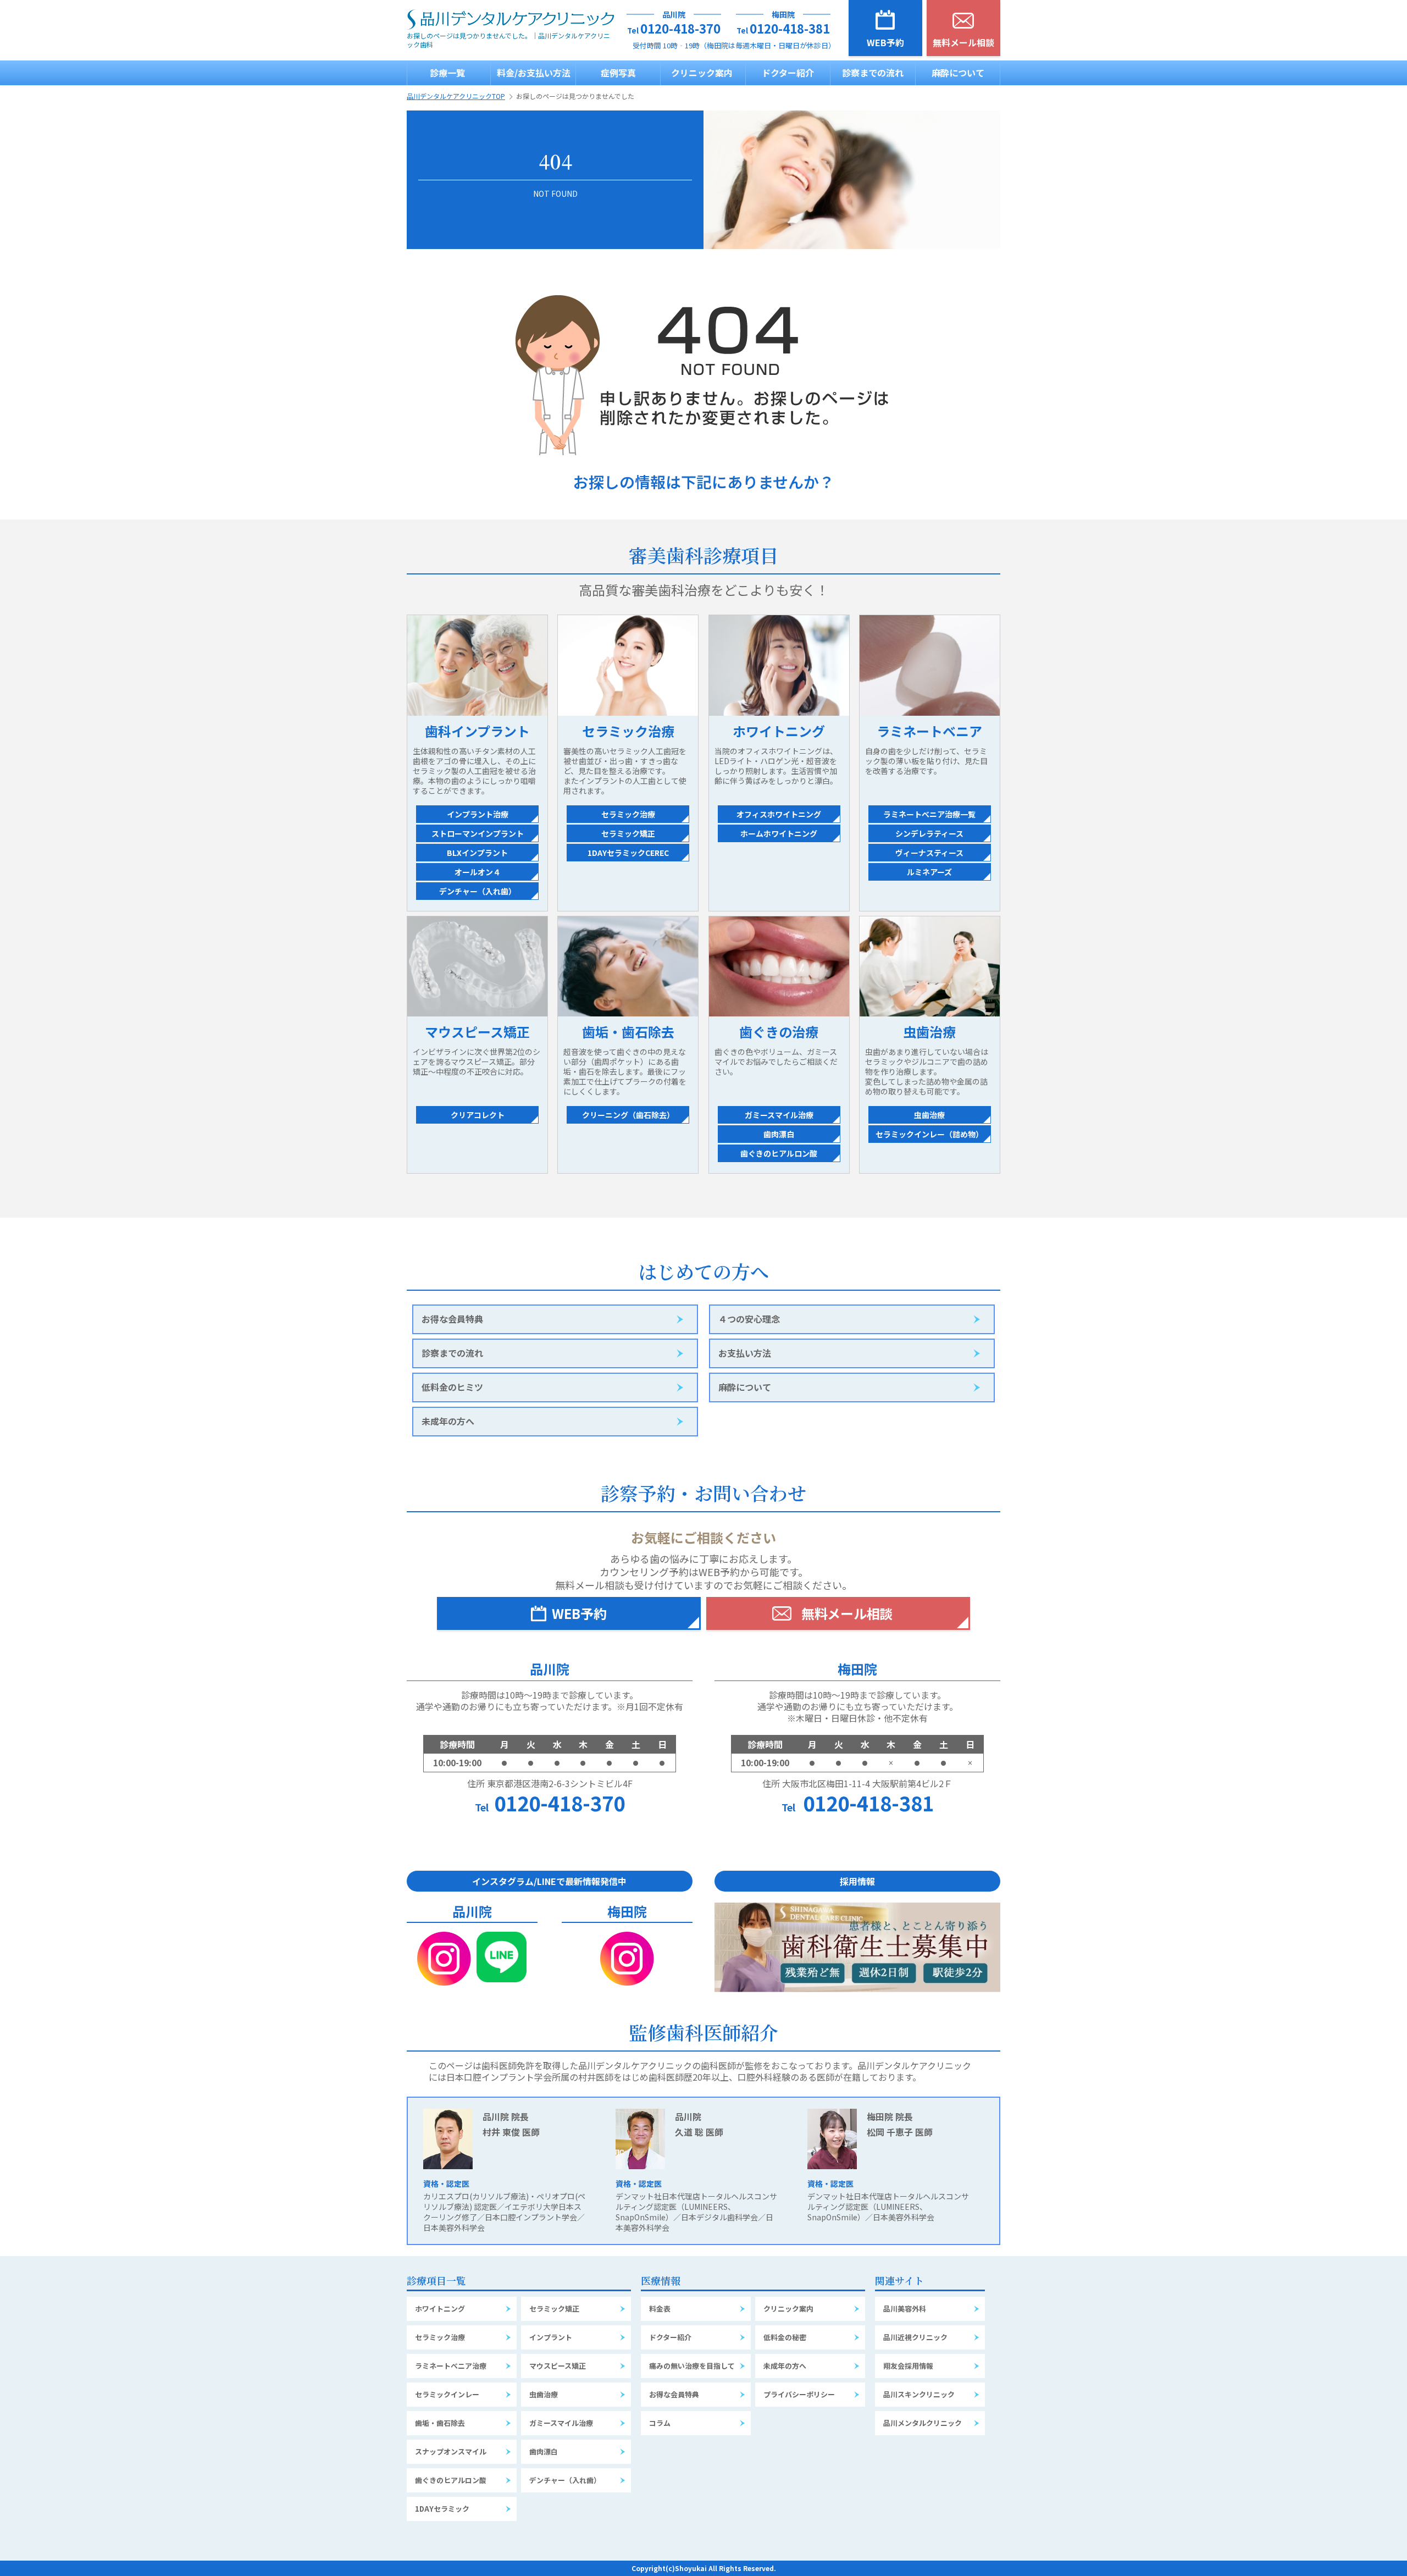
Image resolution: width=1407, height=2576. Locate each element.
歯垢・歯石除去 (440, 2423)
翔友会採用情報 (908, 2366)
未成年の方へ (448, 1421)
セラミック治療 (440, 2337)
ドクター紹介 (788, 73)
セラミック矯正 (554, 2309)
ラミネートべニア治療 (451, 2366)
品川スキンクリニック (919, 2394)
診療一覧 (447, 73)
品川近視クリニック (915, 2337)
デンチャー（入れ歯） (565, 2480)
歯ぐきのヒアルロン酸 (451, 2480)
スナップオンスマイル (451, 2451)
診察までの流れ (873, 73)
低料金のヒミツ (452, 1387)
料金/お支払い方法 (534, 73)
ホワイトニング (440, 2309)
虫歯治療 (544, 2394)
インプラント (551, 2337)
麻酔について (958, 73)
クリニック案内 (702, 73)
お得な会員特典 (452, 1319)
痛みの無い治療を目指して (692, 2366)
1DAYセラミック (442, 2509)
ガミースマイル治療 (561, 2423)
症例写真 (618, 73)
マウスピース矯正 (558, 2366)
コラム (660, 2423)
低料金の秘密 (785, 2337)
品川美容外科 (905, 2309)
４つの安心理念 (749, 1319)
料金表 (660, 2309)
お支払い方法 (745, 1353)
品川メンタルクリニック (923, 2423)
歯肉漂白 (544, 2451)
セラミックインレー (447, 2394)
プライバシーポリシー (799, 2394)
